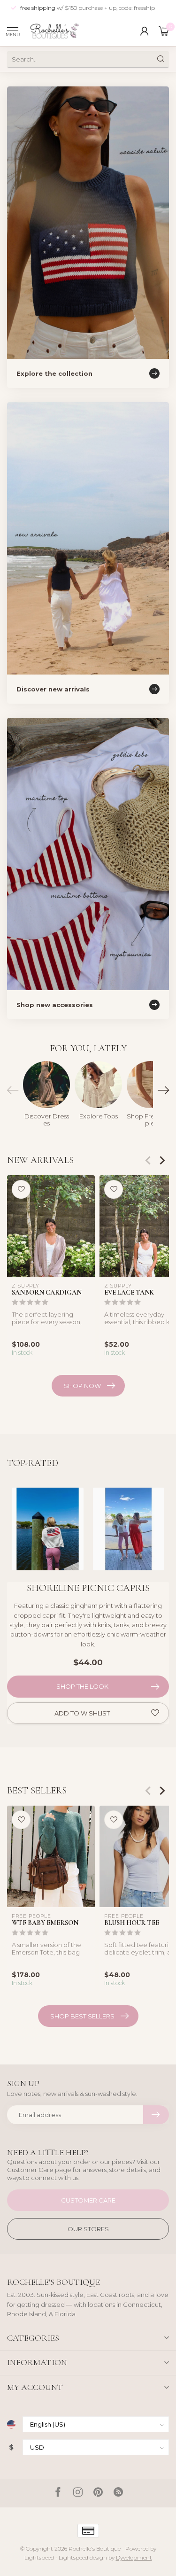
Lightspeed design (83, 2558)
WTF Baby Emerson (45, 1923)
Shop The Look (82, 1686)
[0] (164, 31)
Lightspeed (39, 2558)
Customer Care (88, 2200)
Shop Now (82, 1386)
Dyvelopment (134, 2558)
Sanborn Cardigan (47, 1292)
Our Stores (88, 2229)
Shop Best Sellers (82, 2016)
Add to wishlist (82, 1713)
